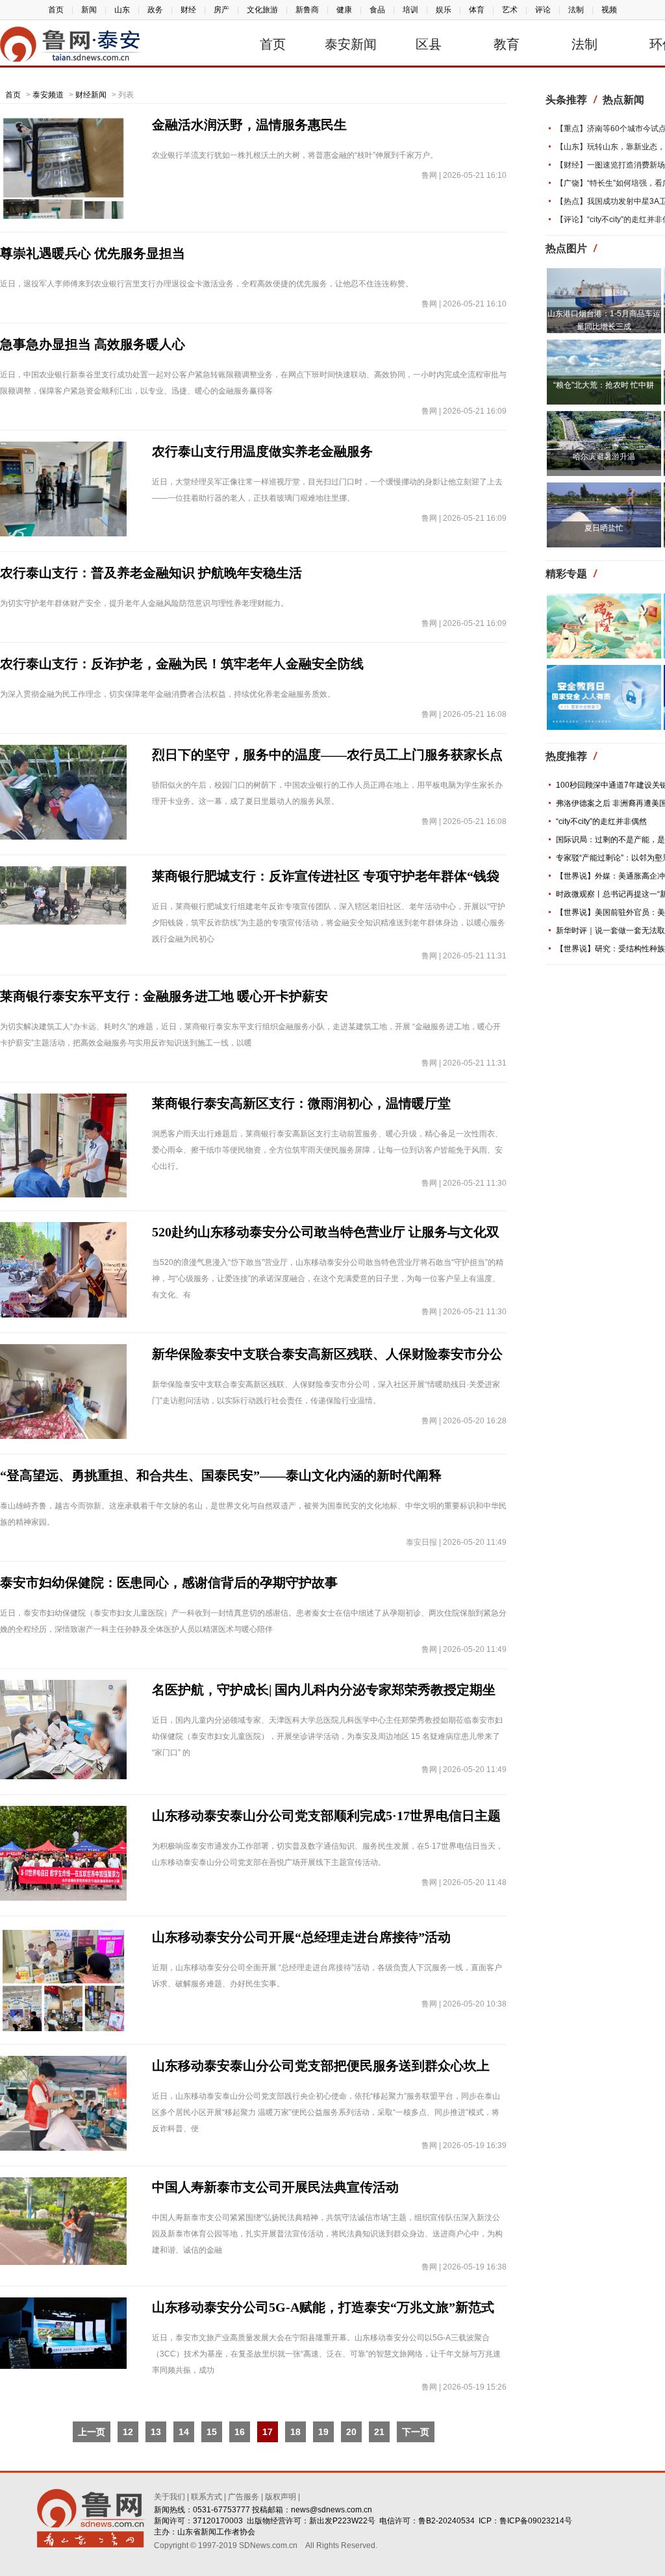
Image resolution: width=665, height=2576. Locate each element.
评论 (543, 10)
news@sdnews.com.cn (332, 2510)
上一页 (92, 2432)
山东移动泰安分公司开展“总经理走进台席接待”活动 (301, 1937)
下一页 (416, 2432)
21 (379, 2432)
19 (323, 2432)
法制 (576, 10)
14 (184, 2432)
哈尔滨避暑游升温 (604, 456)
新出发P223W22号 (342, 2521)
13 (156, 2432)
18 (295, 2432)
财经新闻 (91, 95)
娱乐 (444, 10)
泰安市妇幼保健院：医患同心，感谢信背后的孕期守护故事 (169, 1582)
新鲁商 (307, 10)
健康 (344, 10)
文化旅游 (262, 10)
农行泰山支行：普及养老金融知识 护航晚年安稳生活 (151, 573)
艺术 (510, 10)
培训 (410, 10)
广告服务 (244, 2497)
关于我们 (169, 2497)
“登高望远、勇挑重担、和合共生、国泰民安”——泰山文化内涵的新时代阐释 (221, 1475)
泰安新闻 (351, 44)
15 (212, 2432)
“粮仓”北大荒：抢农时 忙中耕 (604, 385)
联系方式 (207, 2497)
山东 (122, 10)
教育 (507, 44)
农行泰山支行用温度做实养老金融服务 (262, 451)
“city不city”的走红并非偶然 (601, 821)
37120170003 (218, 2521)
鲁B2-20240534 (446, 2521)
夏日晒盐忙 (604, 528)
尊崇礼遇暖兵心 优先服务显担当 (93, 253)
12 (128, 2432)
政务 (155, 10)
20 (351, 2432)
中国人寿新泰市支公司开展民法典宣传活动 (275, 2187)
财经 (188, 10)
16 (240, 2432)
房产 (221, 10)
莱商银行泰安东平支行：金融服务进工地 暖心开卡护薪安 (164, 996)
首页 (56, 10)
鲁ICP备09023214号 (536, 2521)
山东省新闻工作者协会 (216, 2532)
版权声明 (281, 2497)
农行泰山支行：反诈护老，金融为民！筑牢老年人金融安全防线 (182, 664)
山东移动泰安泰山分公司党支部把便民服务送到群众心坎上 (321, 2066)
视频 (609, 10)
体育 (477, 10)
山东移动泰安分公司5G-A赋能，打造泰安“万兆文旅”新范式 (323, 2307)
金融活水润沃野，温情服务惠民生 (249, 125)
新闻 (89, 10)
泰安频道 (48, 95)
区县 (429, 44)
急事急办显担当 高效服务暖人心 (93, 344)
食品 (377, 10)
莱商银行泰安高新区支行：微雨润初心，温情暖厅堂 (301, 1103)
